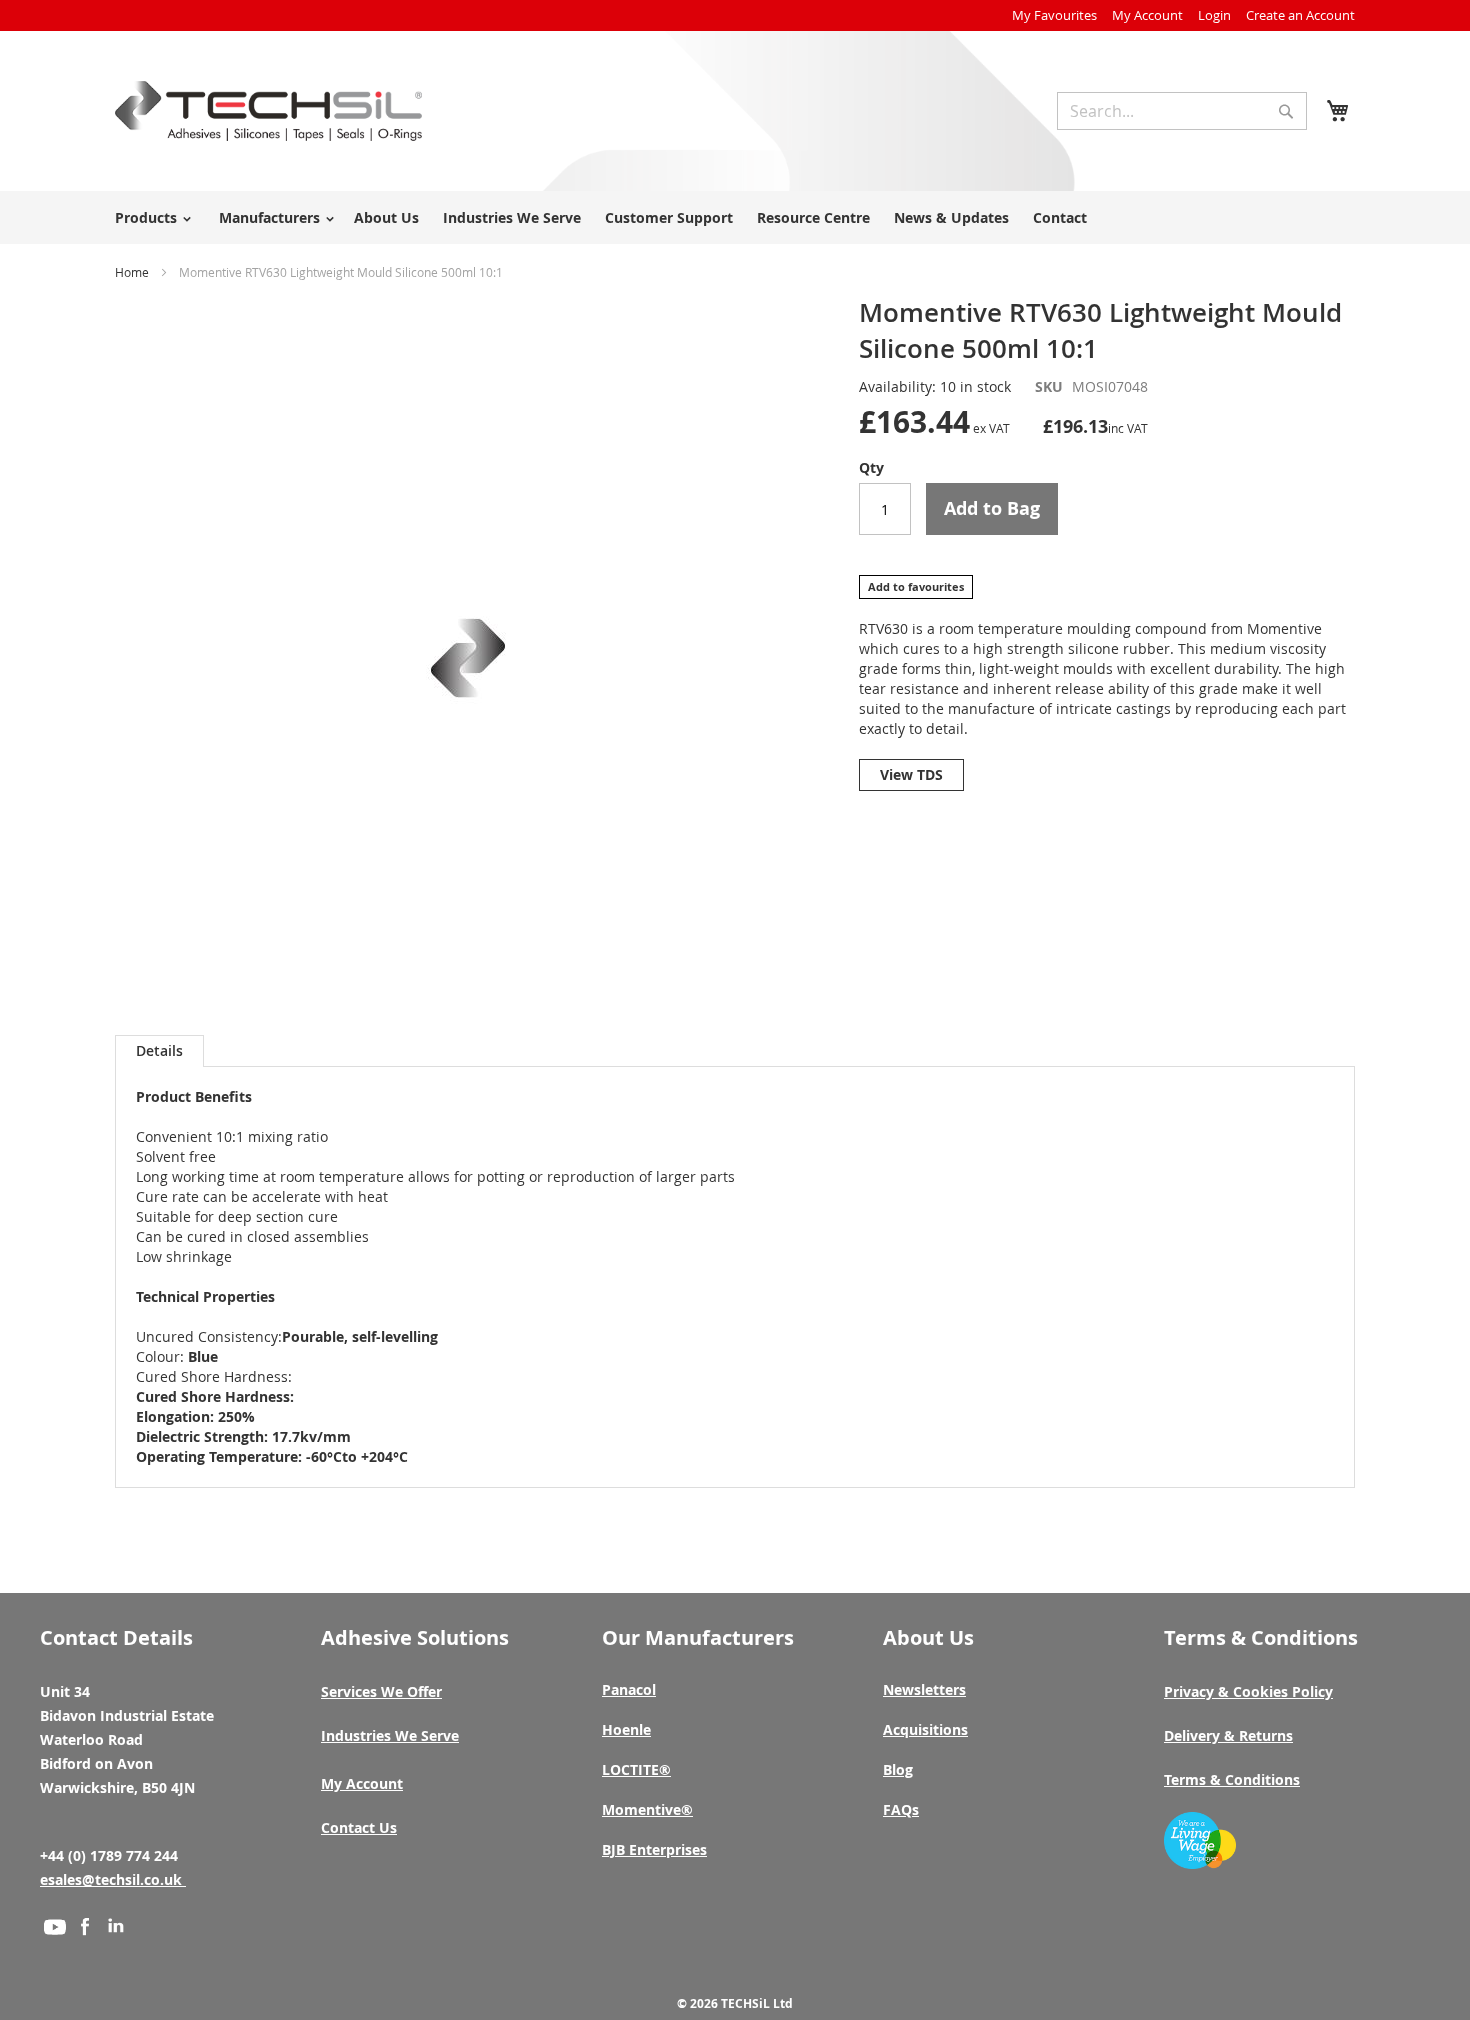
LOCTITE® (636, 1769)
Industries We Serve (390, 1735)
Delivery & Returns (1228, 1735)
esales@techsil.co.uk (113, 1879)
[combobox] (1182, 111)
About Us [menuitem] (386, 217)
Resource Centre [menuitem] (813, 217)
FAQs (901, 1809)
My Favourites (1054, 15)
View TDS (911, 774)
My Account (1147, 15)
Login (1214, 15)
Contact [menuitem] (1060, 217)
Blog (898, 1769)
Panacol (629, 1689)
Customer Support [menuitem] (669, 217)
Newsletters (924, 1689)
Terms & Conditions (1232, 1779)
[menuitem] (150, 217)
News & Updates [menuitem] (951, 217)
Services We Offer (381, 1691)
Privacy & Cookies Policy (1248, 1691)
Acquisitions (925, 1729)
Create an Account (1300, 15)
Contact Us (359, 1827)
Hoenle (626, 1729)
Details (159, 1050)
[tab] (159, 1051)
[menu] (735, 217)
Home (132, 272)
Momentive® (647, 1809)
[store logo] (268, 111)
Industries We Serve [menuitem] (512, 217)
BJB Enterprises (654, 1849)
